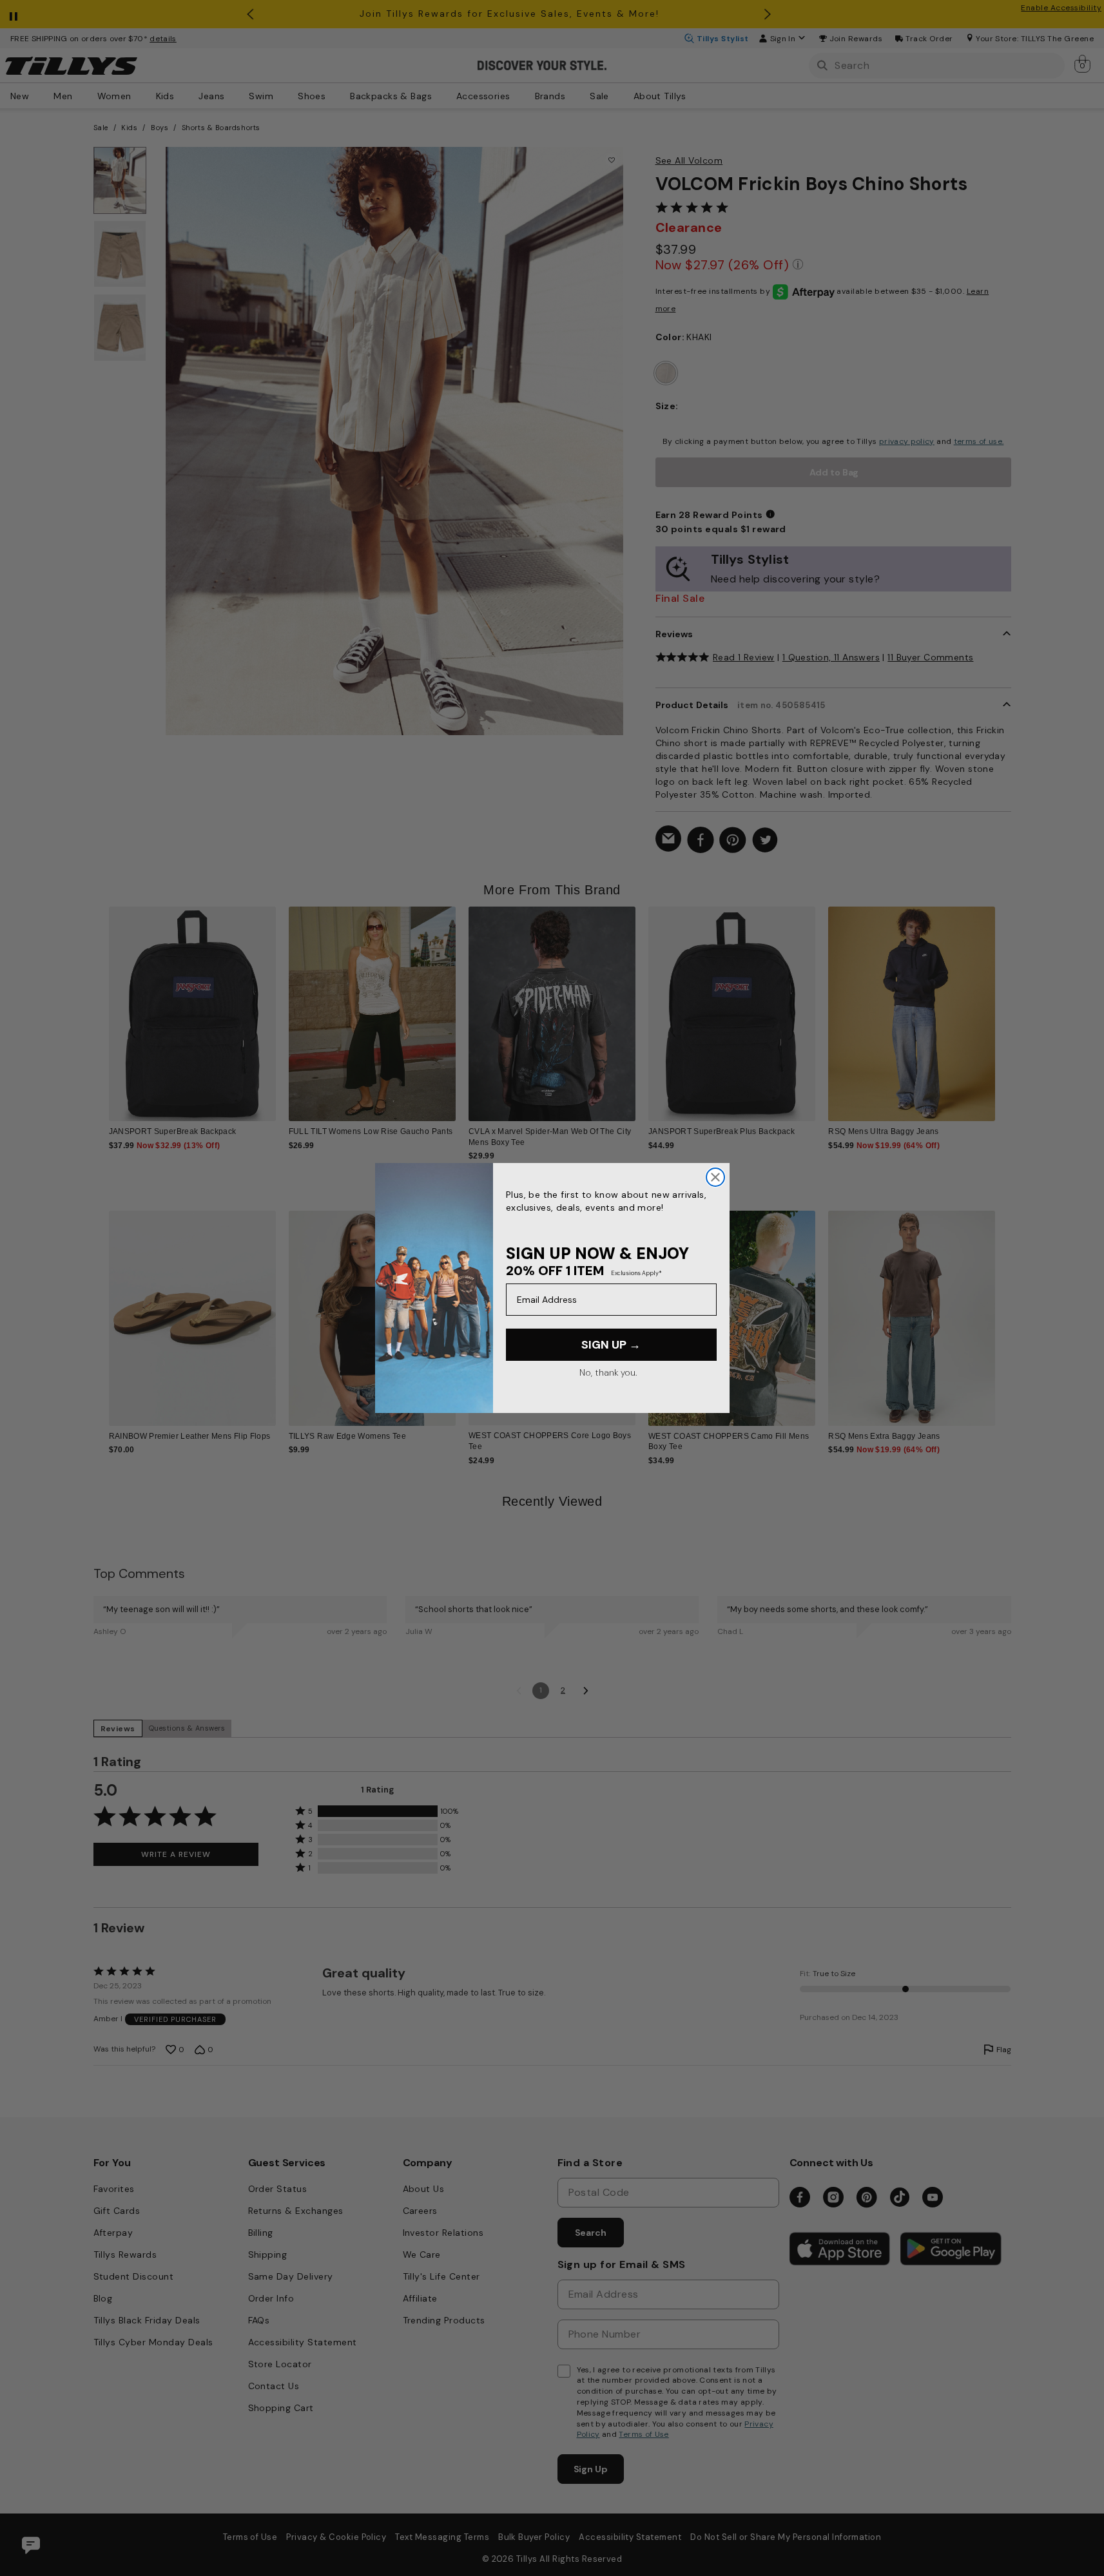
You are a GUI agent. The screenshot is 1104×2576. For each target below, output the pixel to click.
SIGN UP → (611, 1345)
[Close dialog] (715, 1177)
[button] (1004, 1004)
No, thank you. (608, 1372)
